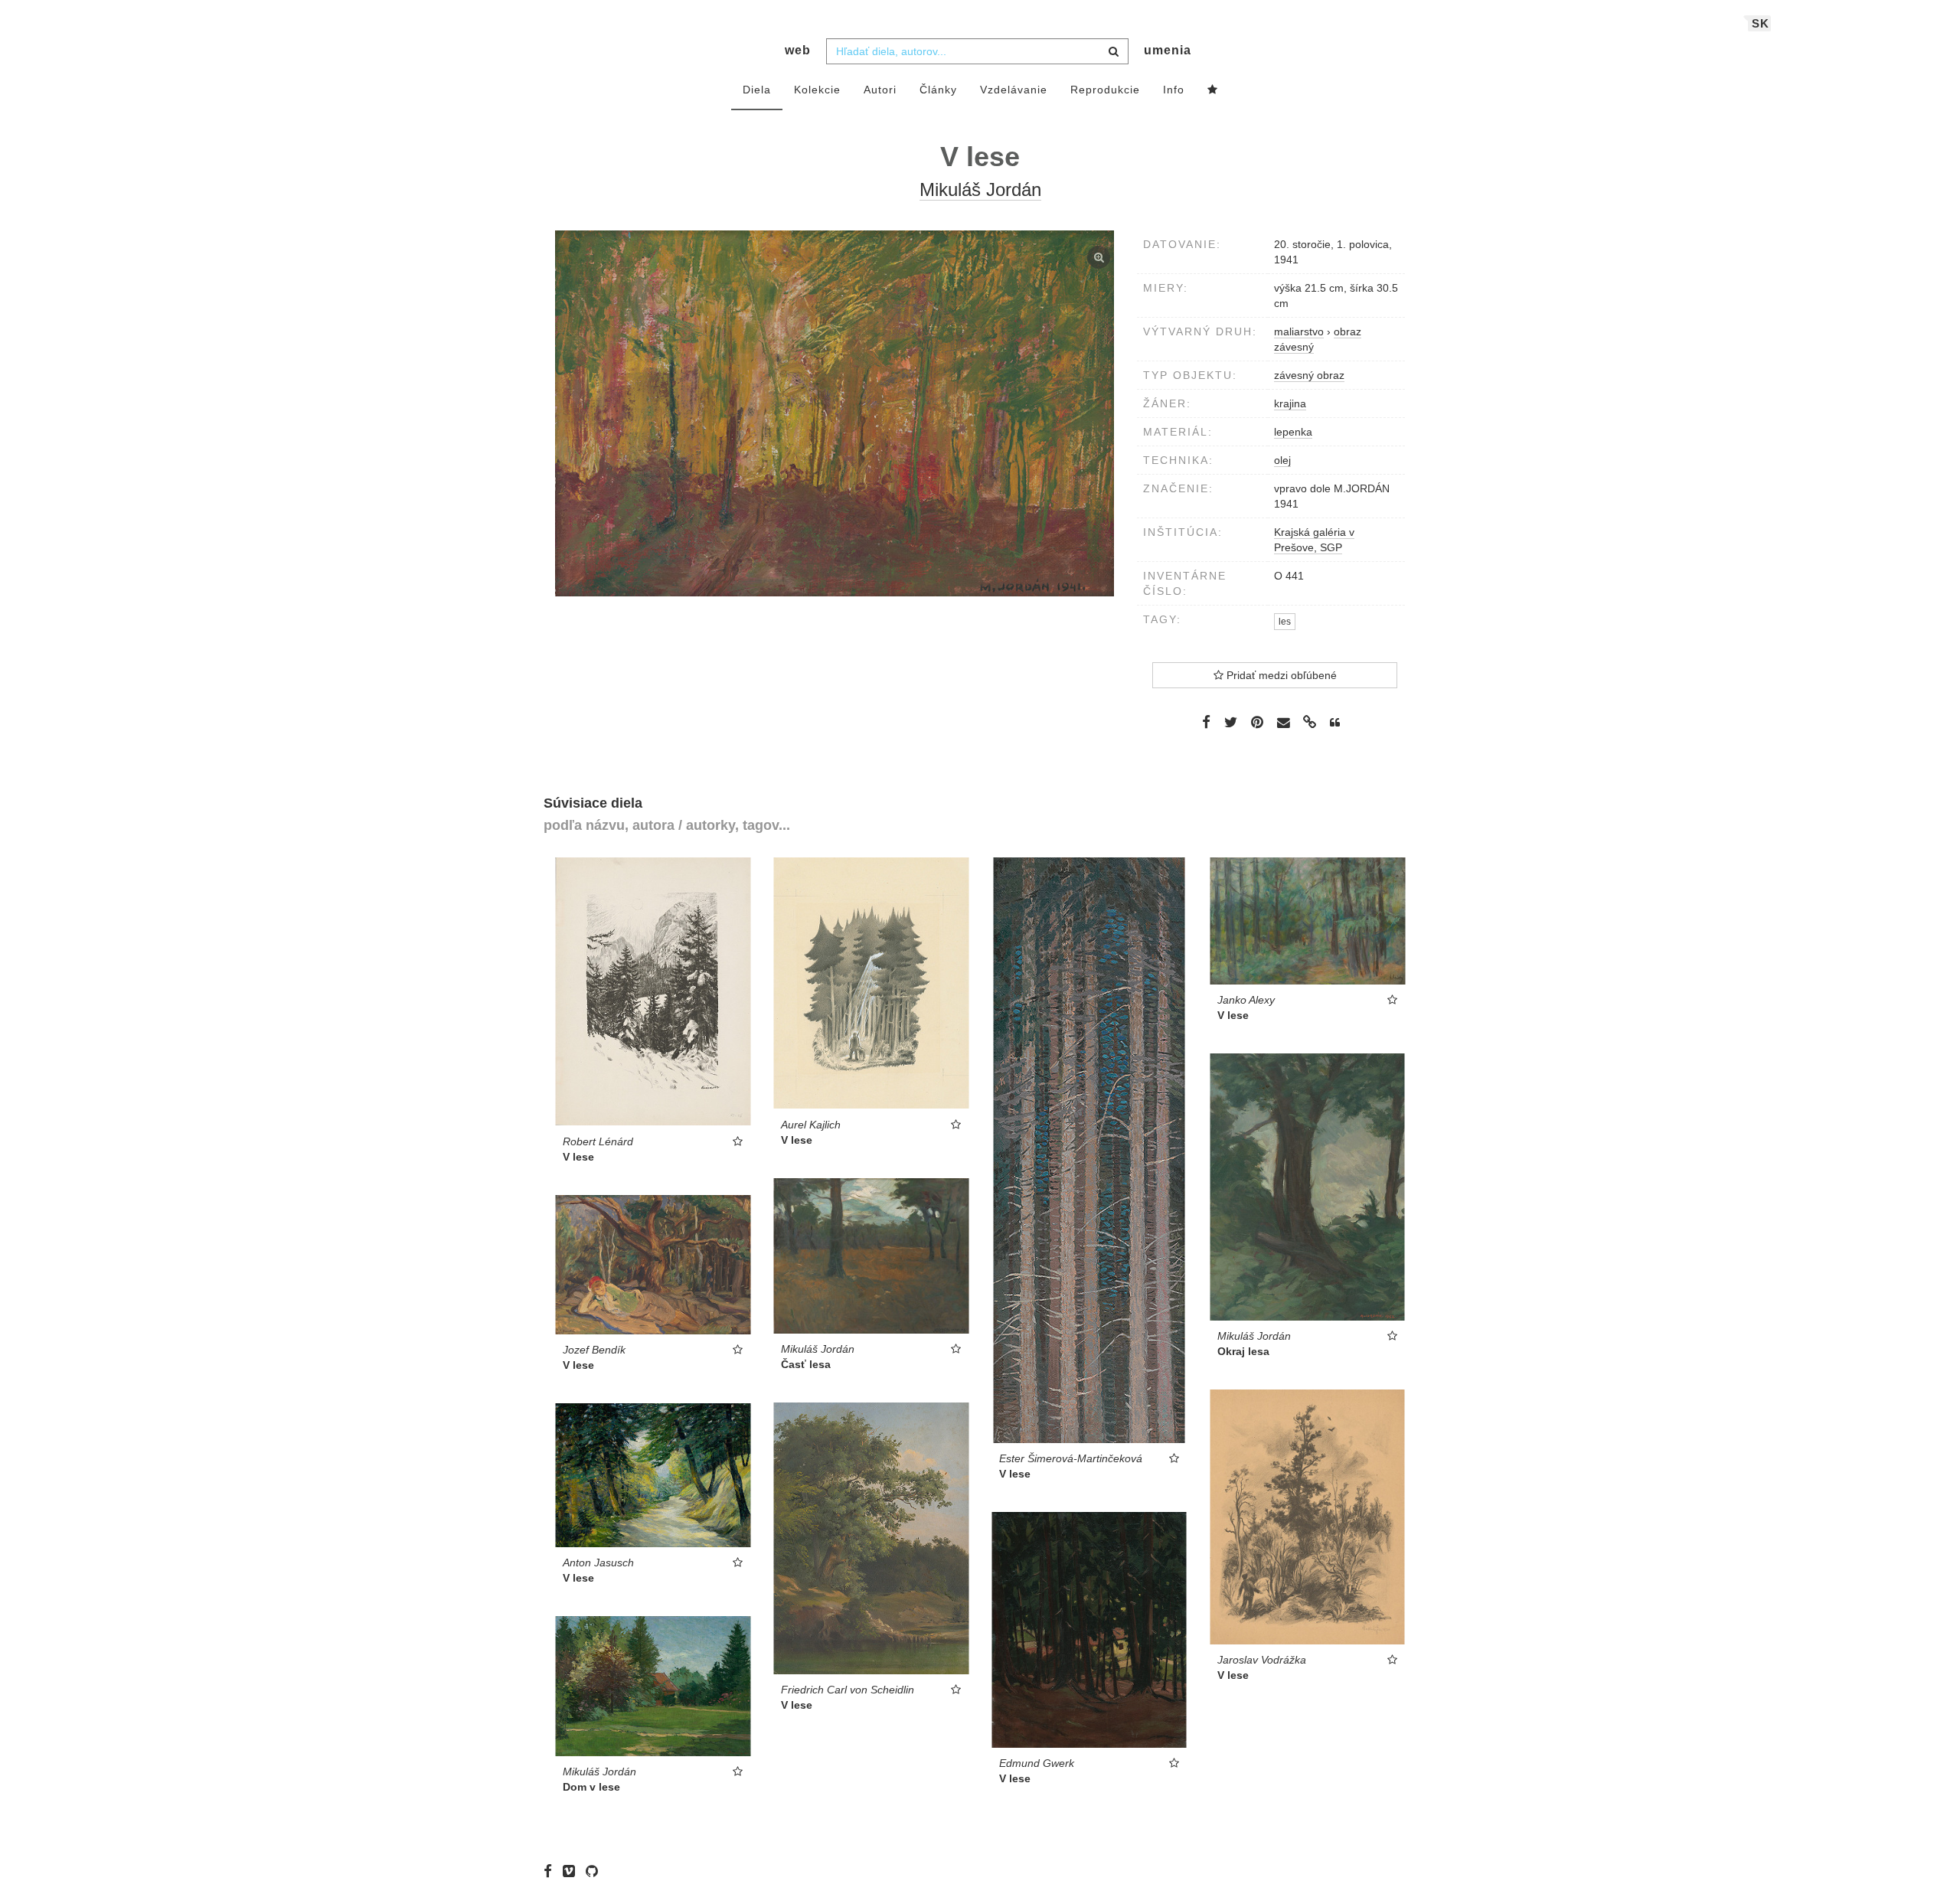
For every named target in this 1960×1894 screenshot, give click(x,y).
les (1285, 622)
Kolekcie (817, 90)
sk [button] (1761, 23)
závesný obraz (1309, 375)
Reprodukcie (1105, 90)
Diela (757, 90)
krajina (1290, 403)
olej (1282, 460)
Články (938, 90)
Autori (880, 90)
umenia (1168, 50)
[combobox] (977, 51)
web (798, 50)
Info (1174, 90)
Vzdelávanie (1014, 90)
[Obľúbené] (1213, 90)
